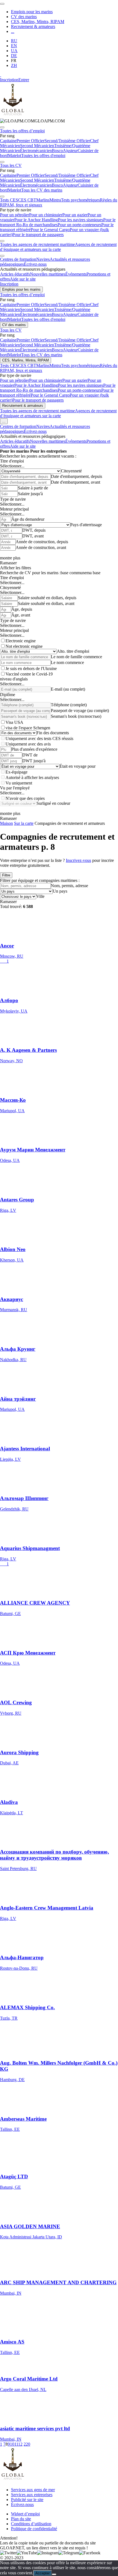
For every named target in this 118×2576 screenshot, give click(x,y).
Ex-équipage (16, 772)
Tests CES (9, 200)
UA (14, 51)
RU (14, 41)
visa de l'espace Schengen (28, 728)
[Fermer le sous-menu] (2, 127)
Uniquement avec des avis (28, 744)
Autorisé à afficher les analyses (32, 777)
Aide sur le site (23, 279)
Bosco (57, 151)
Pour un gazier (75, 215)
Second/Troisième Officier (67, 141)
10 (12, 2444)
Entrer (24, 80)
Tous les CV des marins (42, 190)
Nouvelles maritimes (48, 274)
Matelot (15, 155)
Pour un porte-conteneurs (79, 225)
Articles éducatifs (15, 274)
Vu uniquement (19, 783)
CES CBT (27, 200)
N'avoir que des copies (25, 798)
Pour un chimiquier (46, 215)
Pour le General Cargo (50, 230)
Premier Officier (30, 141)
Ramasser (8, 563)
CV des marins (24, 17)
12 (20, 2444)
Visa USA (14, 722)
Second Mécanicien (37, 146)
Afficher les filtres (16, 568)
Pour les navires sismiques (81, 220)
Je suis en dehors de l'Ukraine (31, 668)
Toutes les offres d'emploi (43, 155)
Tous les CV (11, 165)
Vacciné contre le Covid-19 (29, 674)
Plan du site (21, 2519)
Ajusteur (70, 151)
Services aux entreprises (32, 2495)
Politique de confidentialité (34, 2529)
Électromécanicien (36, 151)
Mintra (55, 200)
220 (27, 2444)
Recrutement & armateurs (33, 26)
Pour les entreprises (48, 451)
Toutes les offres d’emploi (22, 131)
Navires (43, 259)
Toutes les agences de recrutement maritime (37, 244)
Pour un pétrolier (15, 215)
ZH (14, 65)
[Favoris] (1, 75)
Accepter (43, 2573)
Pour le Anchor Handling (36, 220)
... (13, 31)
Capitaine (8, 141)
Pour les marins (15, 451)
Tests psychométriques (80, 200)
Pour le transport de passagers (38, 235)
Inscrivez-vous (78, 860)
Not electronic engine (24, 646)
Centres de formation (18, 259)
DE (14, 56)
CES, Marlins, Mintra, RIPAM (38, 22)
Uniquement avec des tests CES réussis (39, 738)
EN (14, 46)
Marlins (43, 200)
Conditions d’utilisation (31, 2524)
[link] (32, 121)
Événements (76, 274)
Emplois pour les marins (32, 12)
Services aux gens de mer (33, 2490)
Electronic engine (21, 641)
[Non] (54, 2574)
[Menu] (2, 4)
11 (16, 2444)
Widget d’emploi (25, 2514)
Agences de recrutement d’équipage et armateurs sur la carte (58, 247)
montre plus (10, 558)
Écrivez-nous (35, 264)
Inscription (9, 80)
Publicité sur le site (27, 2500)
